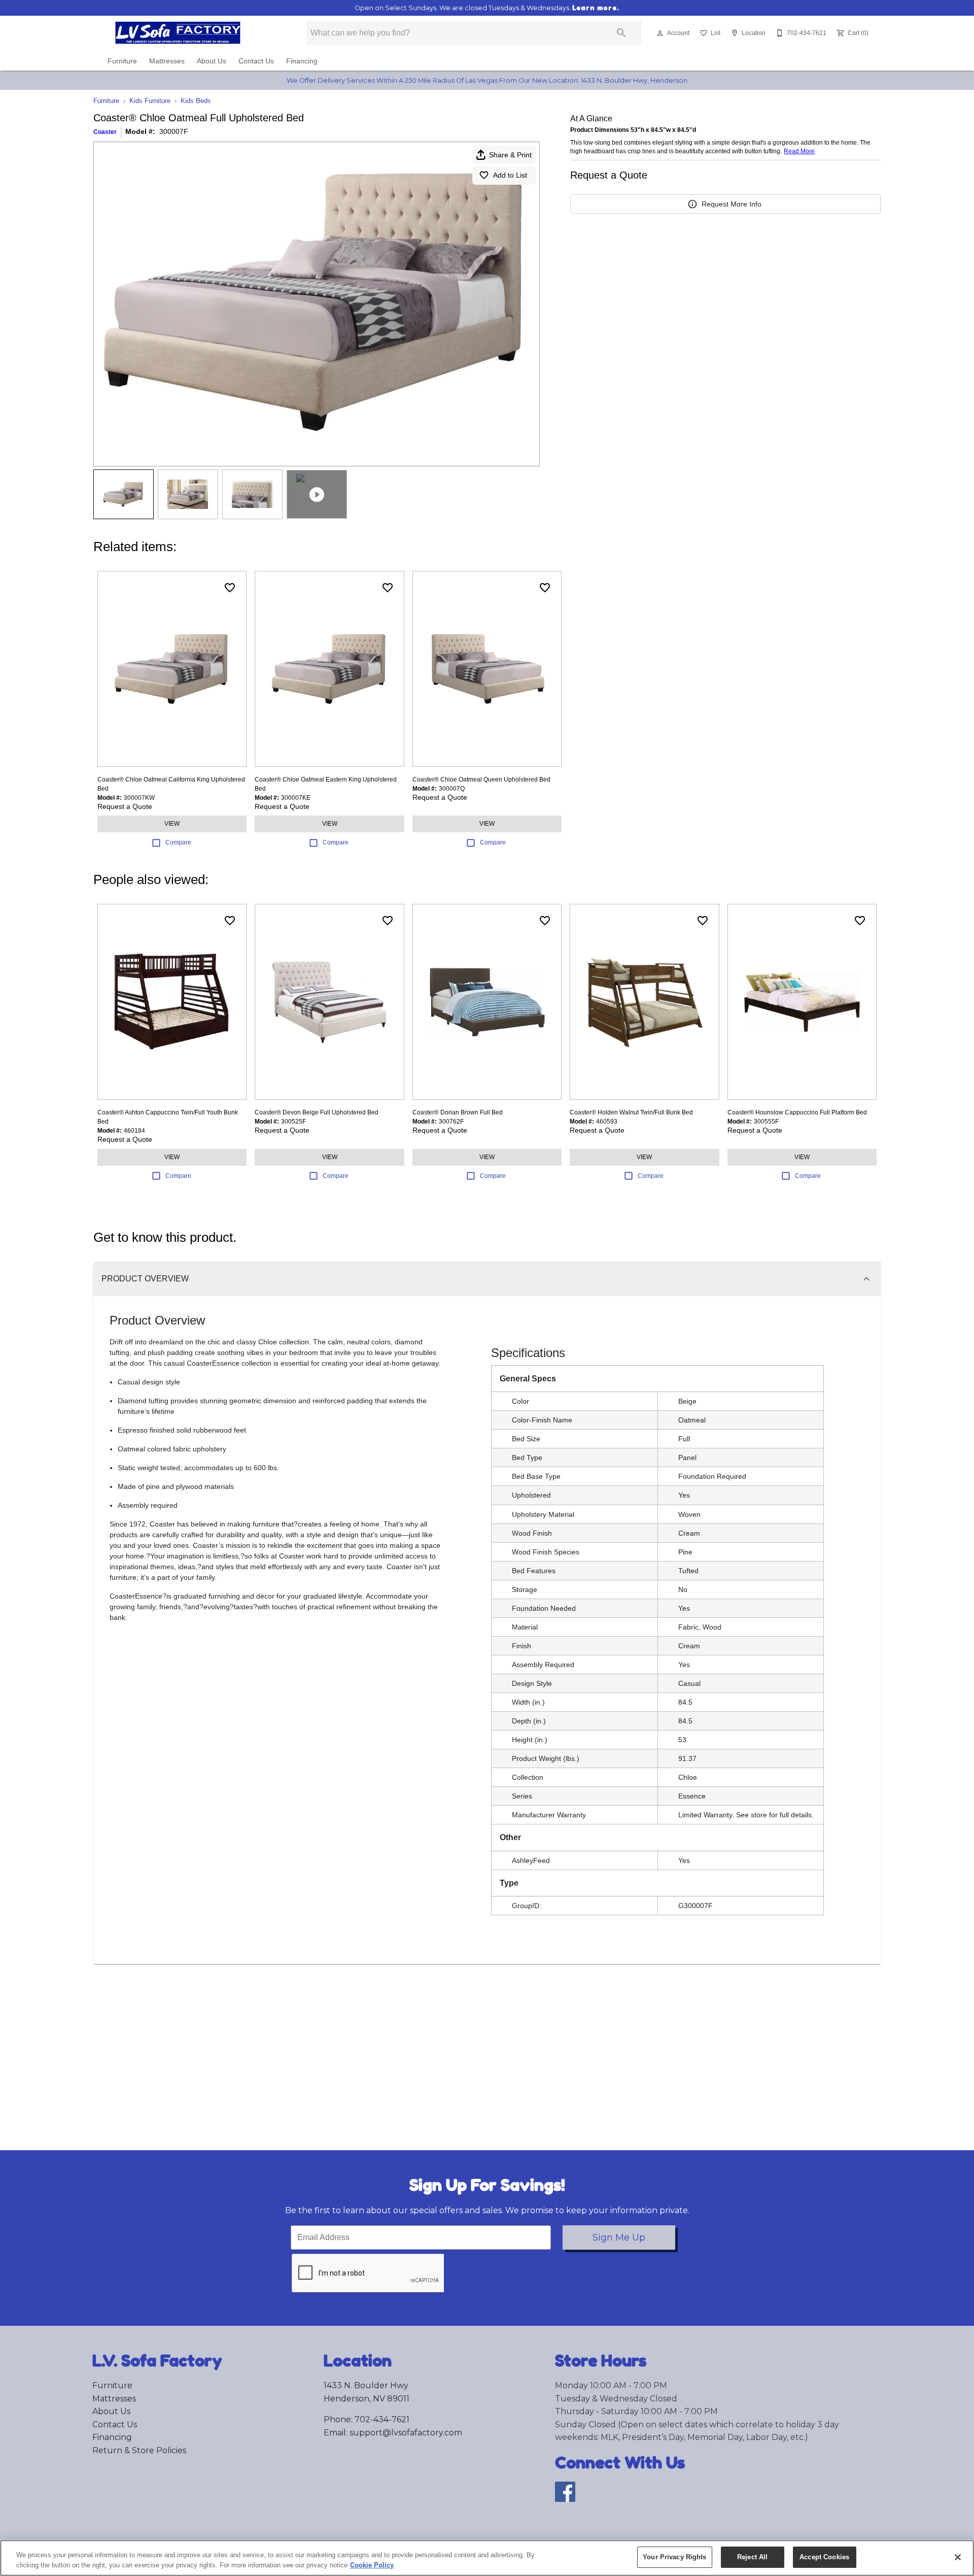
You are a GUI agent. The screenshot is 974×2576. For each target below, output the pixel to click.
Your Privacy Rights (674, 2557)
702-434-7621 (382, 2419)
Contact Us (256, 61)
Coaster (105, 132)
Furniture (122, 61)
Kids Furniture (150, 101)
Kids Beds (196, 101)
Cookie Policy (372, 2565)
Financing (302, 61)
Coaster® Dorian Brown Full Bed (458, 1112)
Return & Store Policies (139, 2450)
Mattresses (167, 61)
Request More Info (732, 204)
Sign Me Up (619, 2238)
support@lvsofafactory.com (406, 2433)
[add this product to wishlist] (230, 588)
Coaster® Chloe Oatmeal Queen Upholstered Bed (481, 779)
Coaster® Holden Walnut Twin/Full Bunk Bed (631, 1112)
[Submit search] (621, 33)
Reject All (752, 2557)
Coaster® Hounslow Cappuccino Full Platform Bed (797, 1112)
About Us (212, 61)
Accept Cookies (824, 2557)
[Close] (958, 2557)
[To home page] (192, 33)
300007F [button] (174, 131)
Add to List (510, 175)
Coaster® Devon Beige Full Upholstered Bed (317, 1112)
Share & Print (510, 155)
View (172, 824)
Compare (178, 842)
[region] (487, 2558)
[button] (660, 33)
